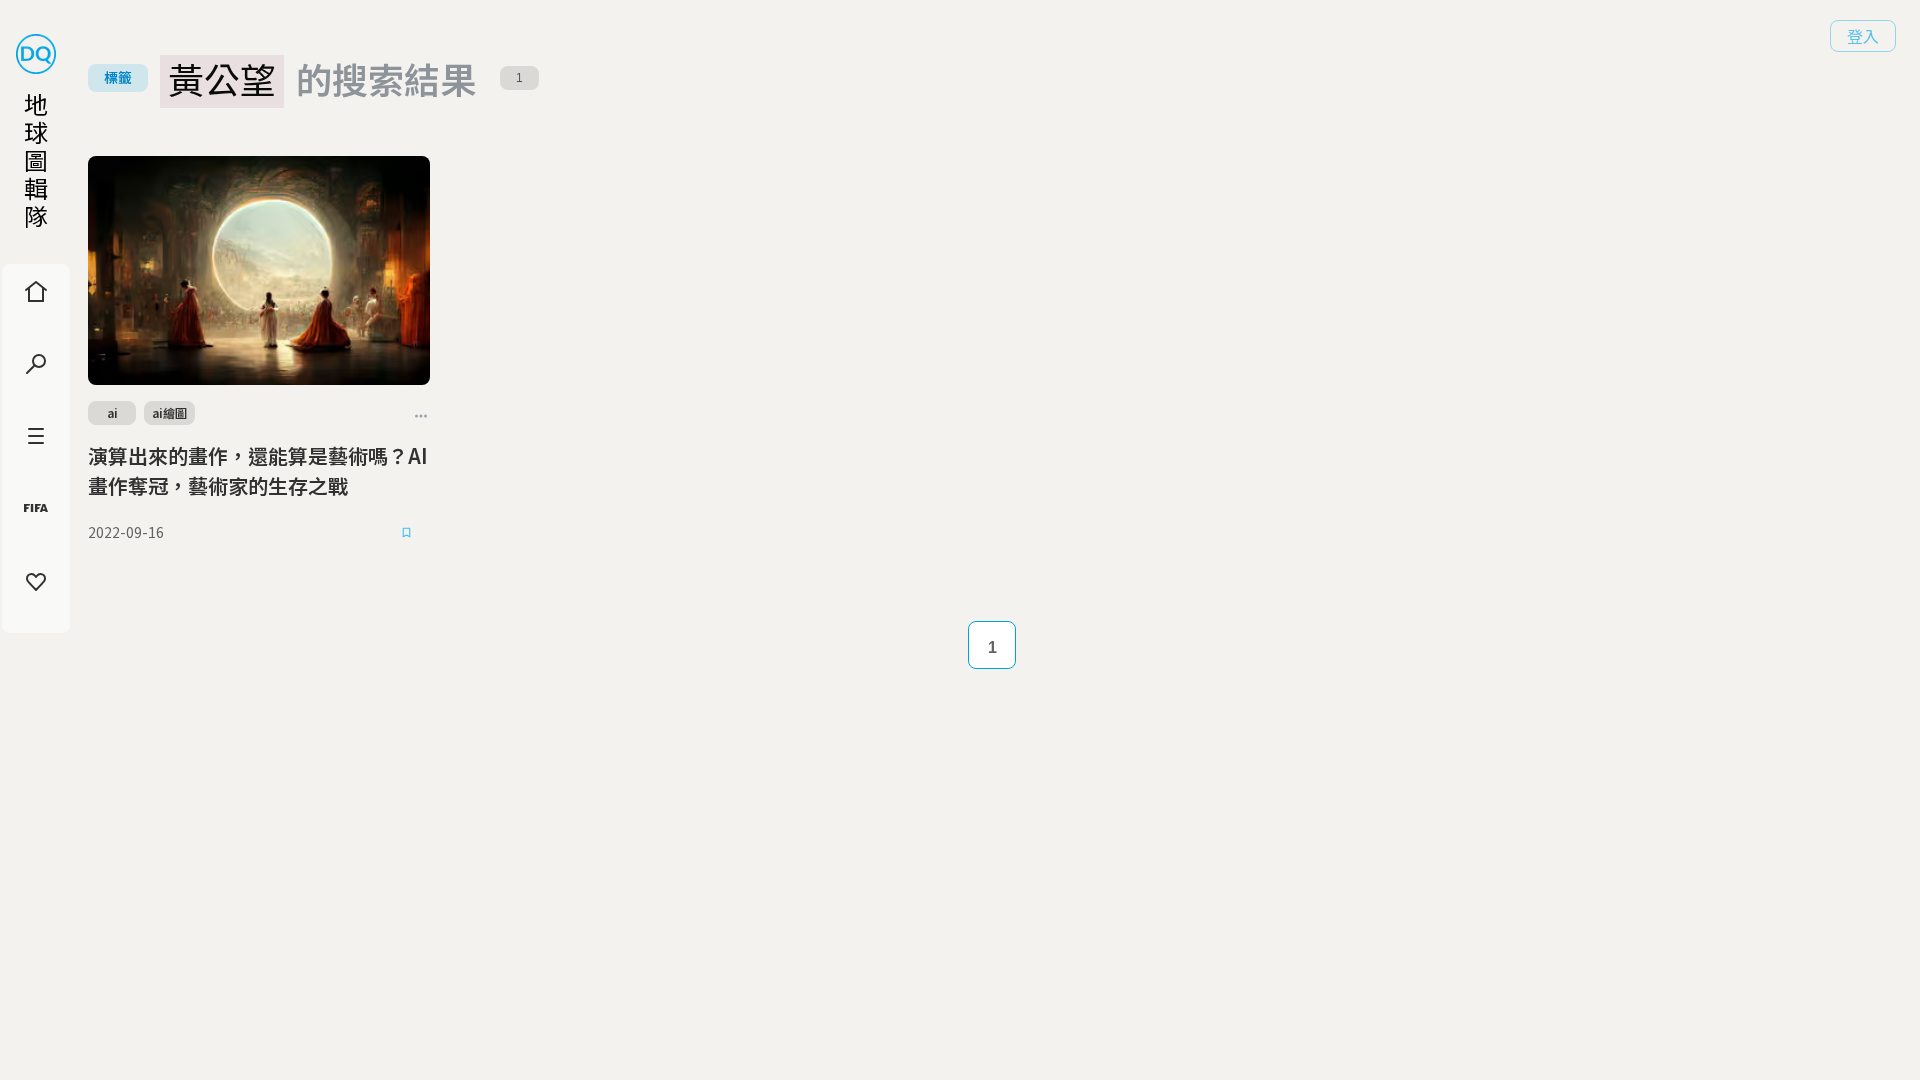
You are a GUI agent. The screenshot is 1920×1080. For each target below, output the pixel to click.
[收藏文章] (406, 533)
